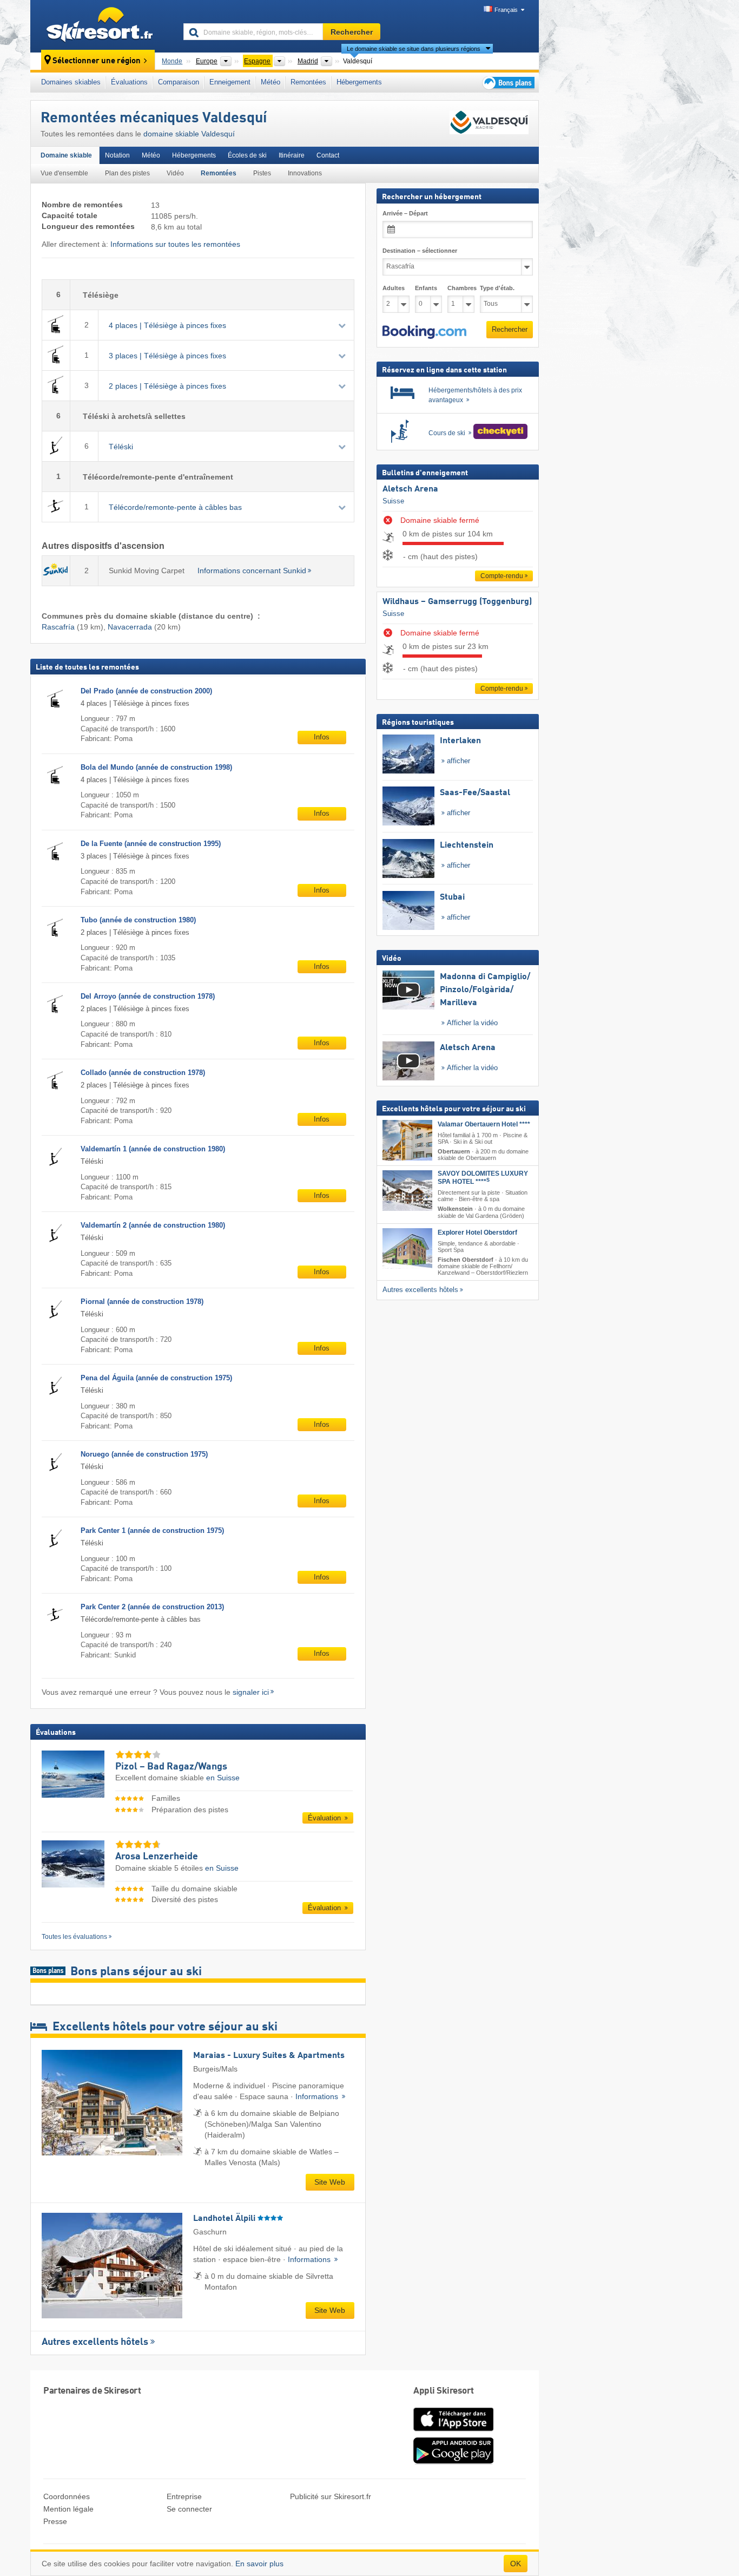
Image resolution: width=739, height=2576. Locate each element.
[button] (424, 332)
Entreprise (184, 2496)
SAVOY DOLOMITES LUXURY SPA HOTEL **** (483, 1178)
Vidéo (175, 173)
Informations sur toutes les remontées (175, 244)
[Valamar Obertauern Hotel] (407, 1140)
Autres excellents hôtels (95, 2342)
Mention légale (68, 2509)
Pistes (262, 173)
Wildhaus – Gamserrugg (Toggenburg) (457, 602)
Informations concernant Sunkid (252, 571)
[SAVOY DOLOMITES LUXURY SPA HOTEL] (407, 1191)
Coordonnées (67, 2496)
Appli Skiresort (444, 2391)
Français (506, 10)
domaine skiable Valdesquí (189, 134)
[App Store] (453, 2432)
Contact (328, 155)
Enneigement (230, 82)
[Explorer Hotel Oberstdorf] (407, 1248)
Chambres (461, 288)
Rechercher (510, 329)
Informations (318, 2096)
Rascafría (58, 627)
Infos (322, 737)
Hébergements (359, 82)
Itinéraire (292, 155)
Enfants (426, 288)
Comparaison (179, 82)
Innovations (305, 173)
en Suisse (223, 1778)
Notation (117, 155)
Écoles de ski (247, 155)
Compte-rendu (502, 576)
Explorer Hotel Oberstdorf (477, 1232)
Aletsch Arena (410, 489)
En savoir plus (259, 2564)
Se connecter (189, 2509)
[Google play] (453, 2462)
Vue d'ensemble (64, 173)
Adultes (394, 288)
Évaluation (325, 1818)
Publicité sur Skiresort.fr (331, 2496)
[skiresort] (102, 26)
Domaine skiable (66, 155)
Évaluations (129, 82)
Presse (55, 2521)
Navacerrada (130, 627)
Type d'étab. (497, 288)
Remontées (308, 82)
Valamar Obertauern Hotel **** (484, 1124)
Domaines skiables (71, 82)
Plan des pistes (127, 173)
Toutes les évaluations (74, 1937)
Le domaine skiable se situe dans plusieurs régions (414, 49)
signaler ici (251, 1692)
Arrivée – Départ (405, 213)
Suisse (393, 500)
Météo (270, 82)
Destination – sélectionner (420, 251)
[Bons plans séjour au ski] (507, 83)
